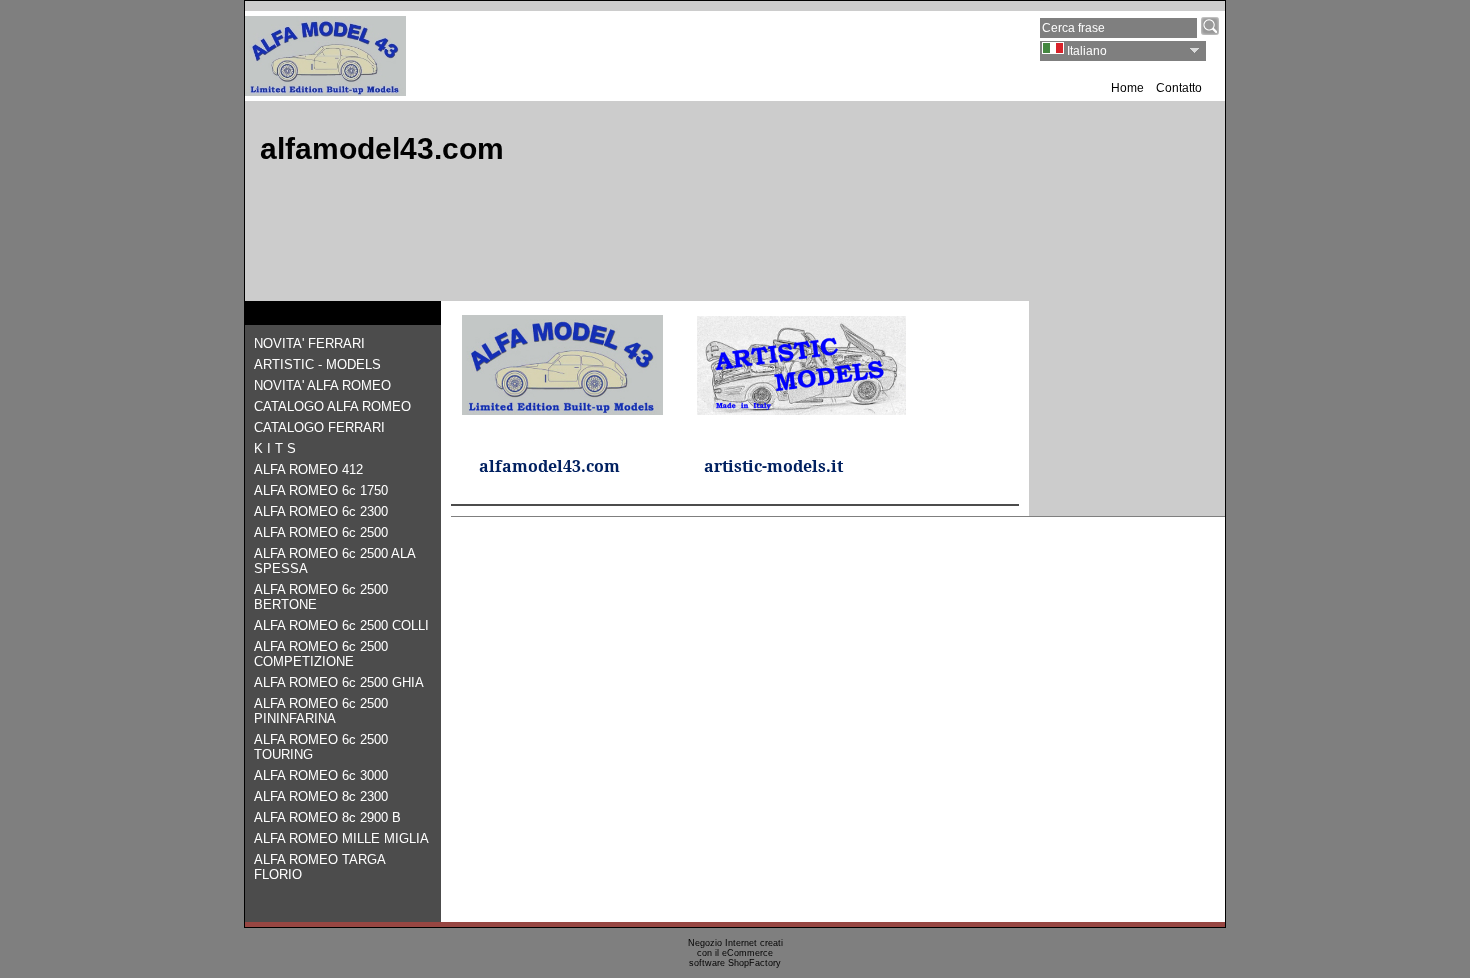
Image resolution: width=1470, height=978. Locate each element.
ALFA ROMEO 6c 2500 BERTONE (321, 597)
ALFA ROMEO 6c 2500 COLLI (341, 625)
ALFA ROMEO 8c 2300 (321, 796)
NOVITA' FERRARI (309, 343)
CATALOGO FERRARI (319, 427)
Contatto (1179, 88)
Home (1127, 88)
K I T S (275, 448)
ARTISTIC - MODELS (317, 364)
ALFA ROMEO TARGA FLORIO (319, 867)
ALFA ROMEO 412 (308, 469)
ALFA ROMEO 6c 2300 (321, 511)
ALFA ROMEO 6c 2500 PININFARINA (321, 711)
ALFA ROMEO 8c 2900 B (327, 817)
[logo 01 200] (325, 90)
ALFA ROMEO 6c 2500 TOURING (321, 747)
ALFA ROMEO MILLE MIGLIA (341, 838)
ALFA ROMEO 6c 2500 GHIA (339, 682)
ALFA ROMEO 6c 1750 (321, 490)
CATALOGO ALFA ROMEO (332, 406)
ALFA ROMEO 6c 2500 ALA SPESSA (334, 561)
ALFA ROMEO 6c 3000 (321, 775)
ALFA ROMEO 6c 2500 (321, 532)
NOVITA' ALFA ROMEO (322, 385)
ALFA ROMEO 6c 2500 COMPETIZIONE (321, 654)
